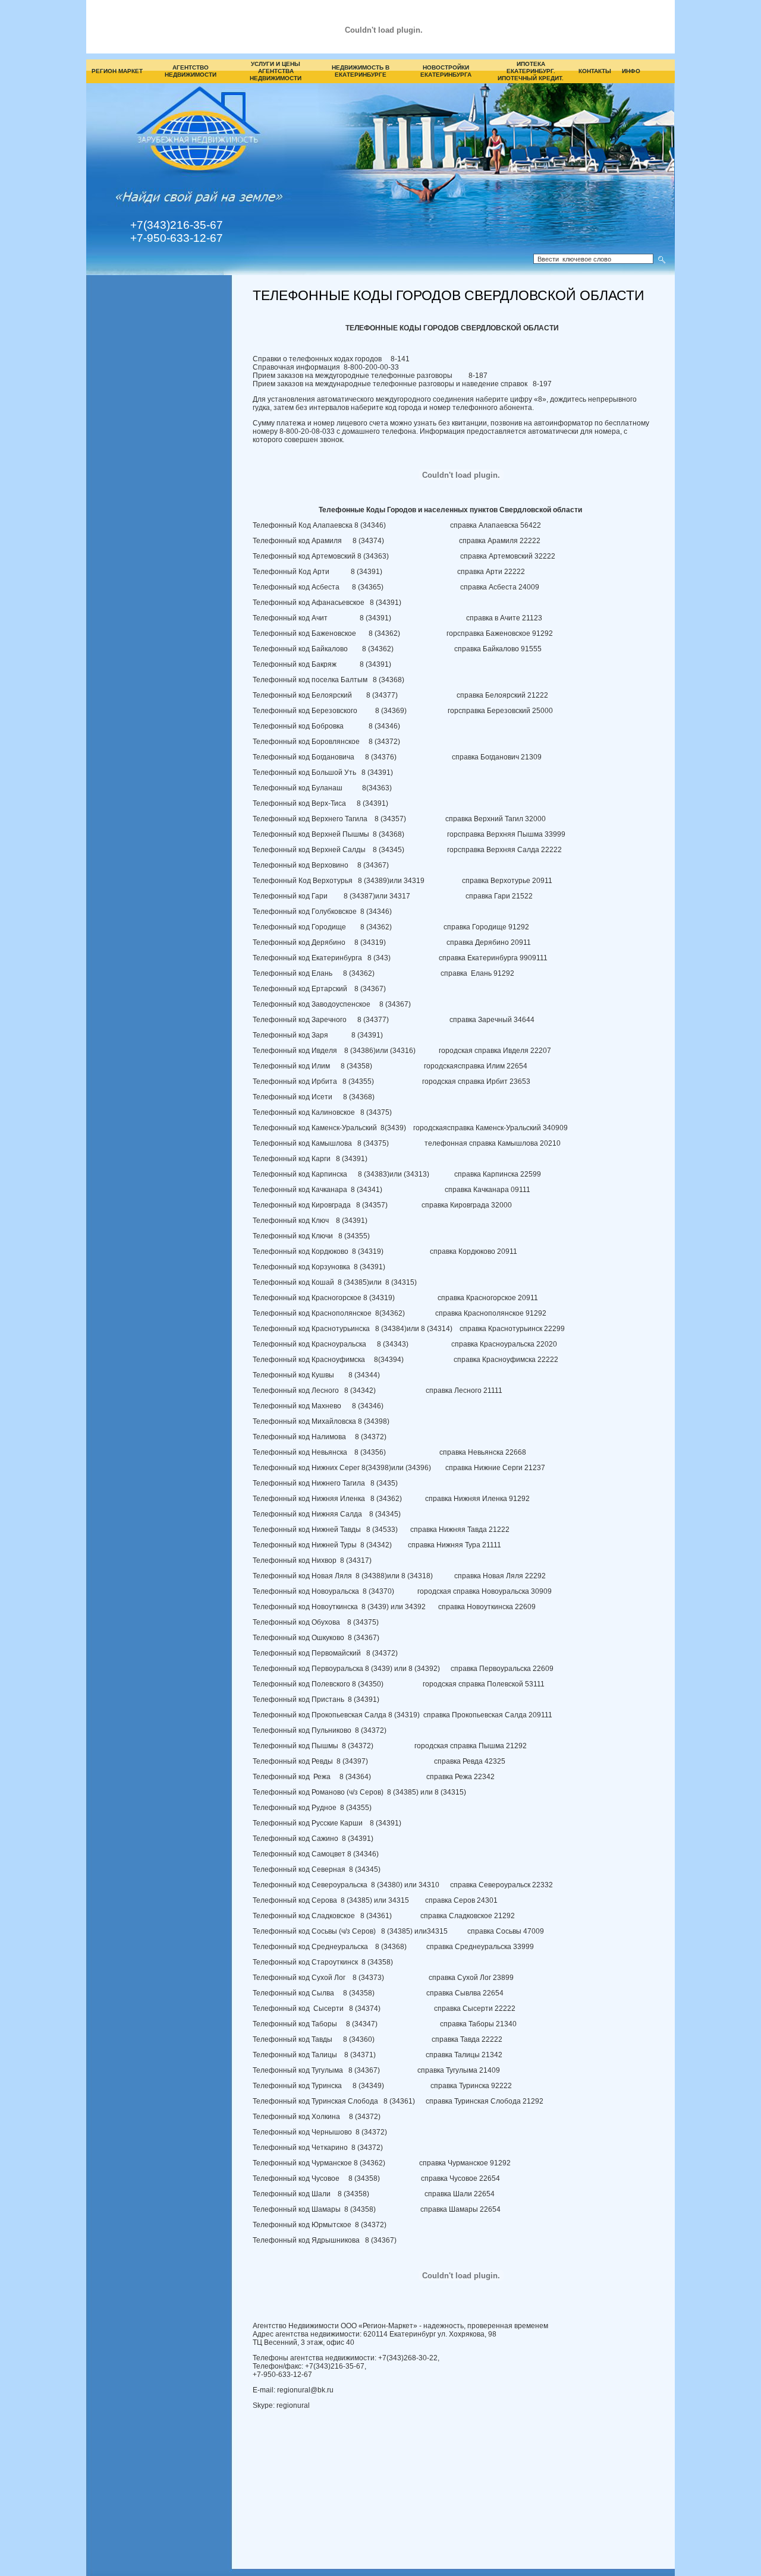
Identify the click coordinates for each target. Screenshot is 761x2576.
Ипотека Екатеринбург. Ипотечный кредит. (531, 71)
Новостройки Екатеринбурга (446, 71)
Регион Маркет (117, 71)
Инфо (631, 71)
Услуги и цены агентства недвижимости (276, 71)
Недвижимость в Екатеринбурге (361, 71)
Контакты (595, 71)
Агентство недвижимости (191, 71)
